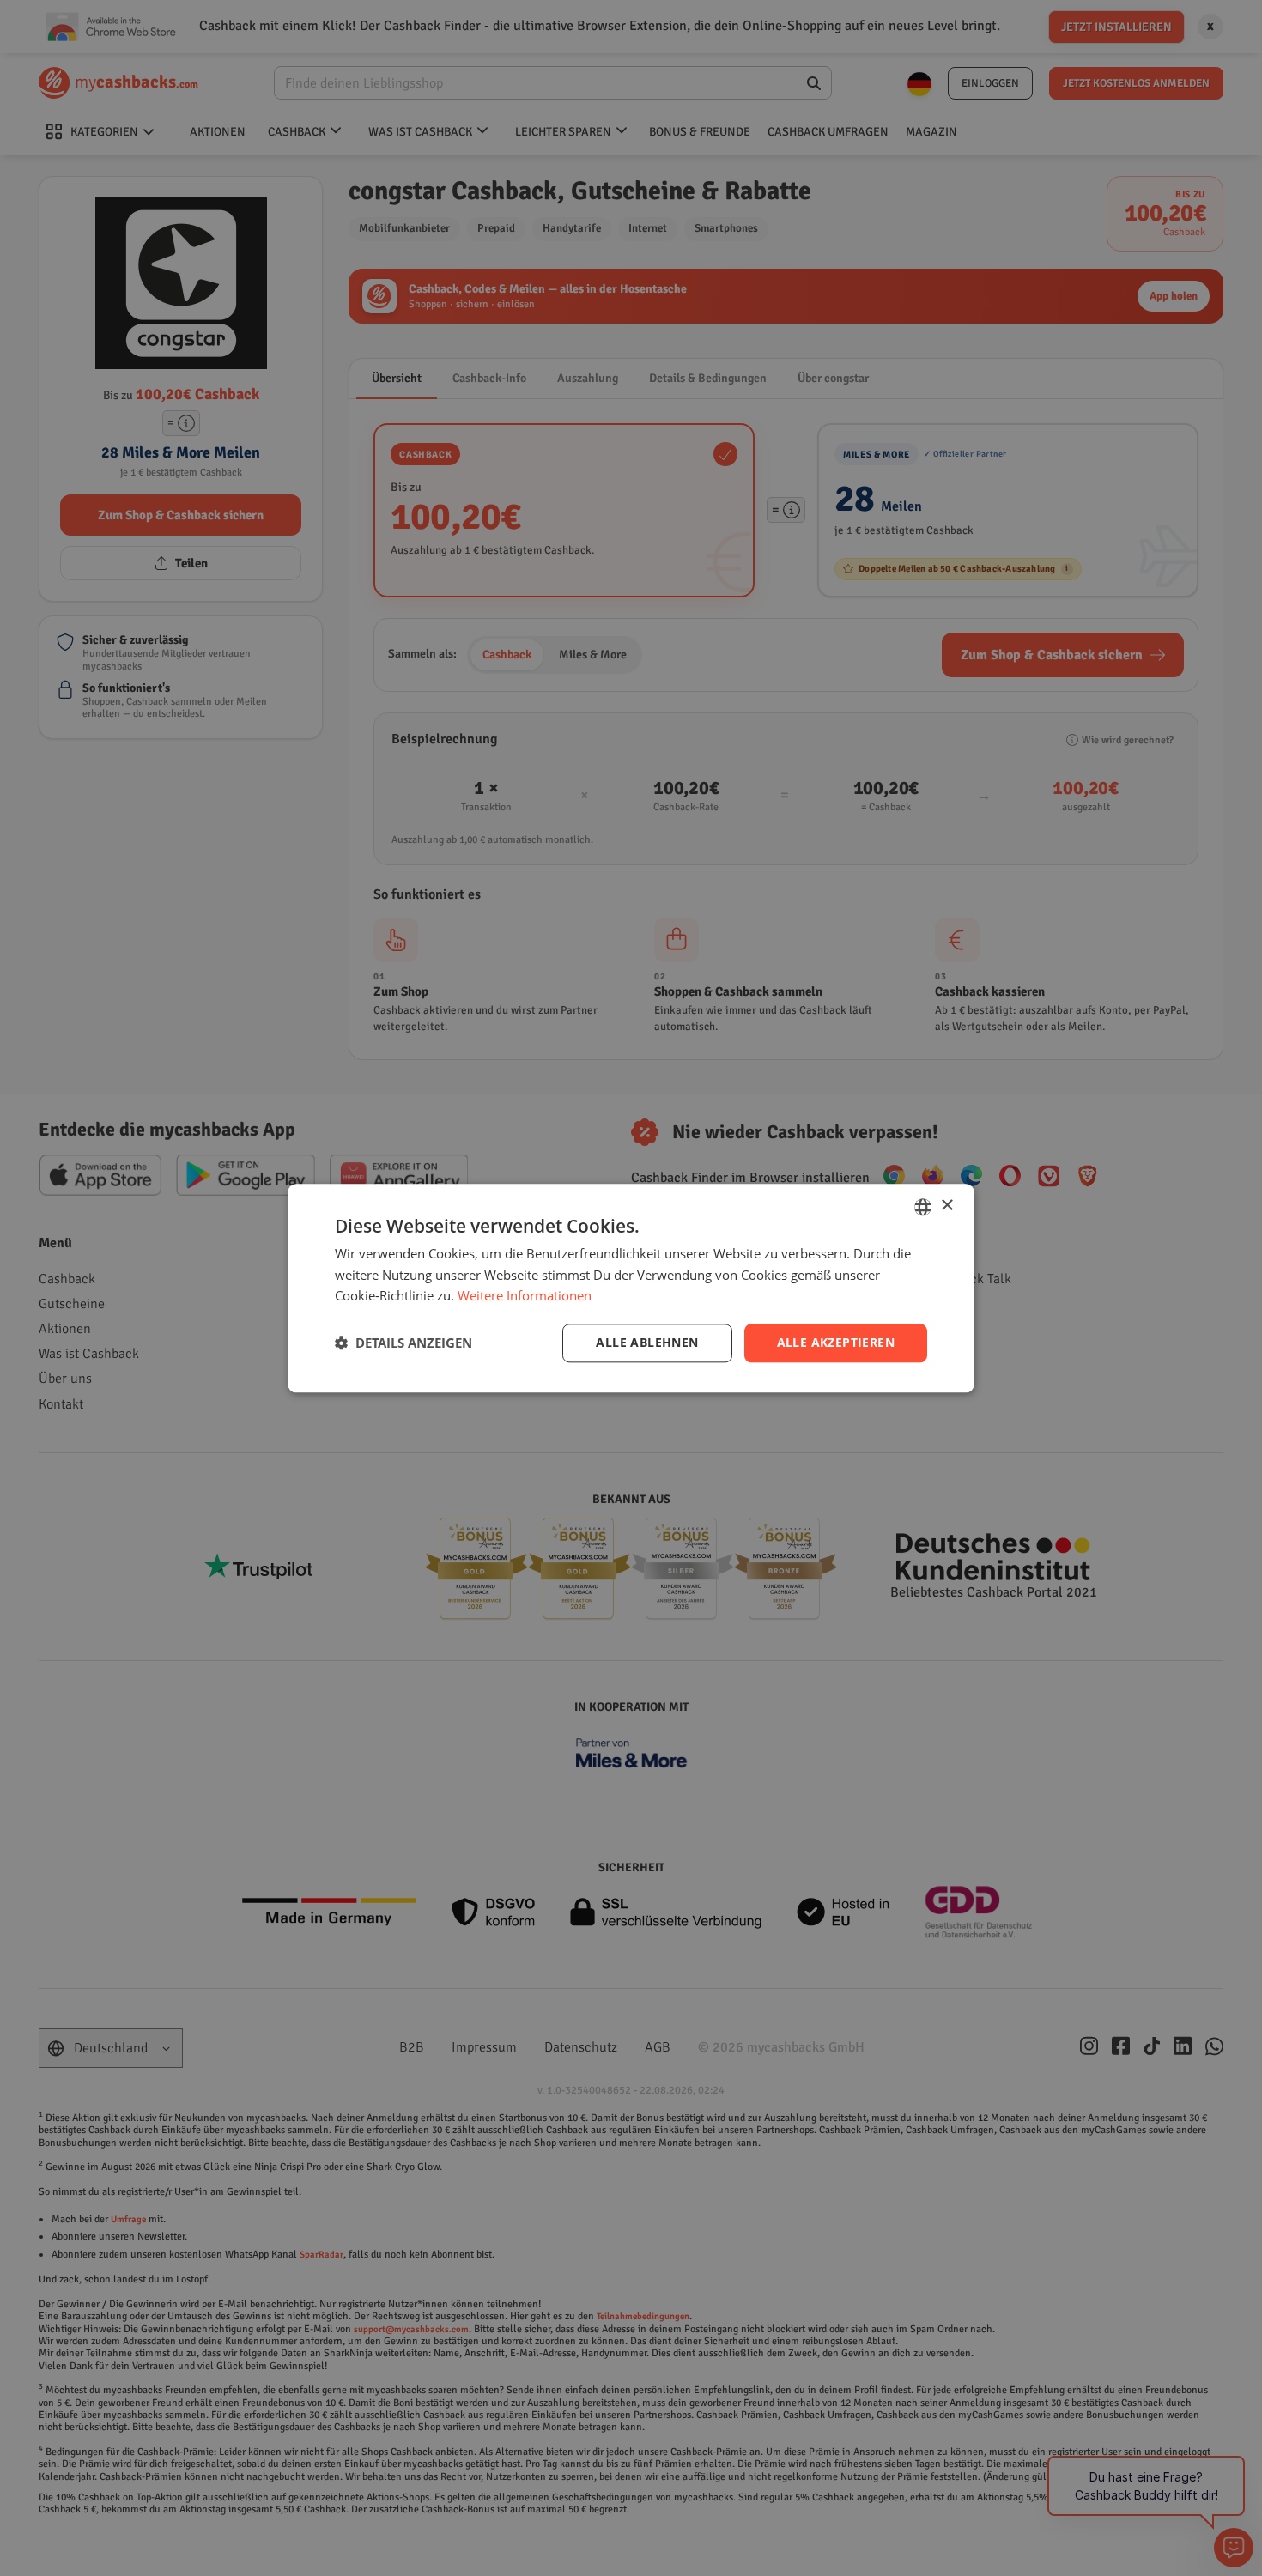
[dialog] (631, 1288)
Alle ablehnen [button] (647, 1342)
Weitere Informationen (525, 1296)
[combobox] (923, 1207)
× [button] (946, 1206)
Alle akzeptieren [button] (836, 1342)
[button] (403, 1343)
